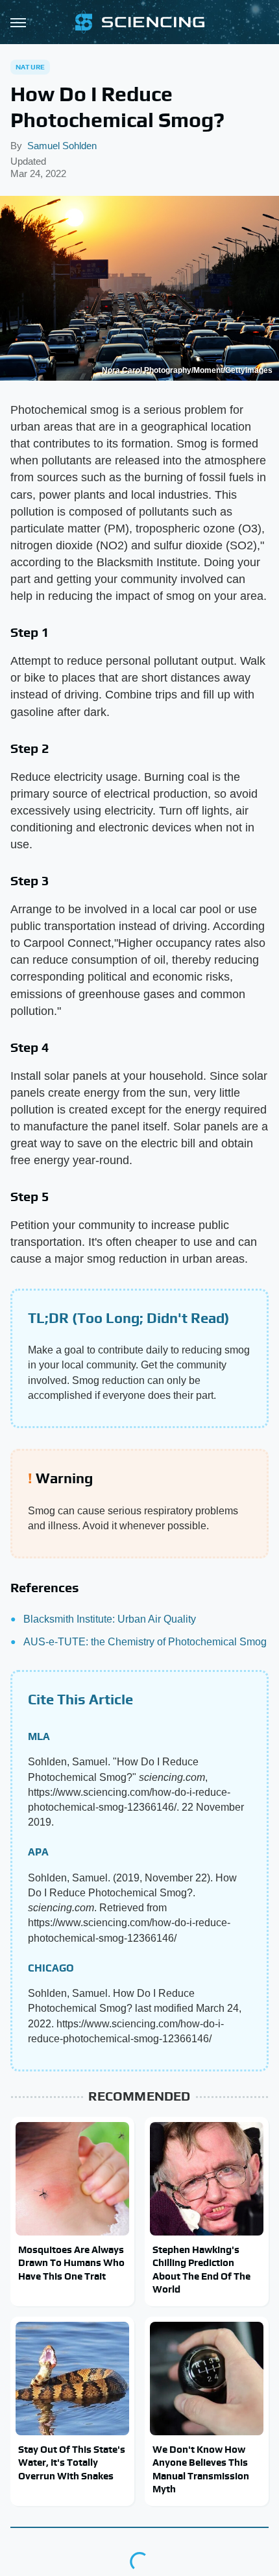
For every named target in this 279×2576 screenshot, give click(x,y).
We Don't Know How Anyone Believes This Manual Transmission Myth (201, 2469)
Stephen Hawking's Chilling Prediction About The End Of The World (201, 2269)
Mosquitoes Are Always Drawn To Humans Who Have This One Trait (71, 2263)
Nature (30, 67)
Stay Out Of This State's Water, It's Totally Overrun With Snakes (72, 2463)
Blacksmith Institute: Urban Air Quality (110, 1619)
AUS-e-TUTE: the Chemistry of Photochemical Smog (145, 1642)
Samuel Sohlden (62, 146)
